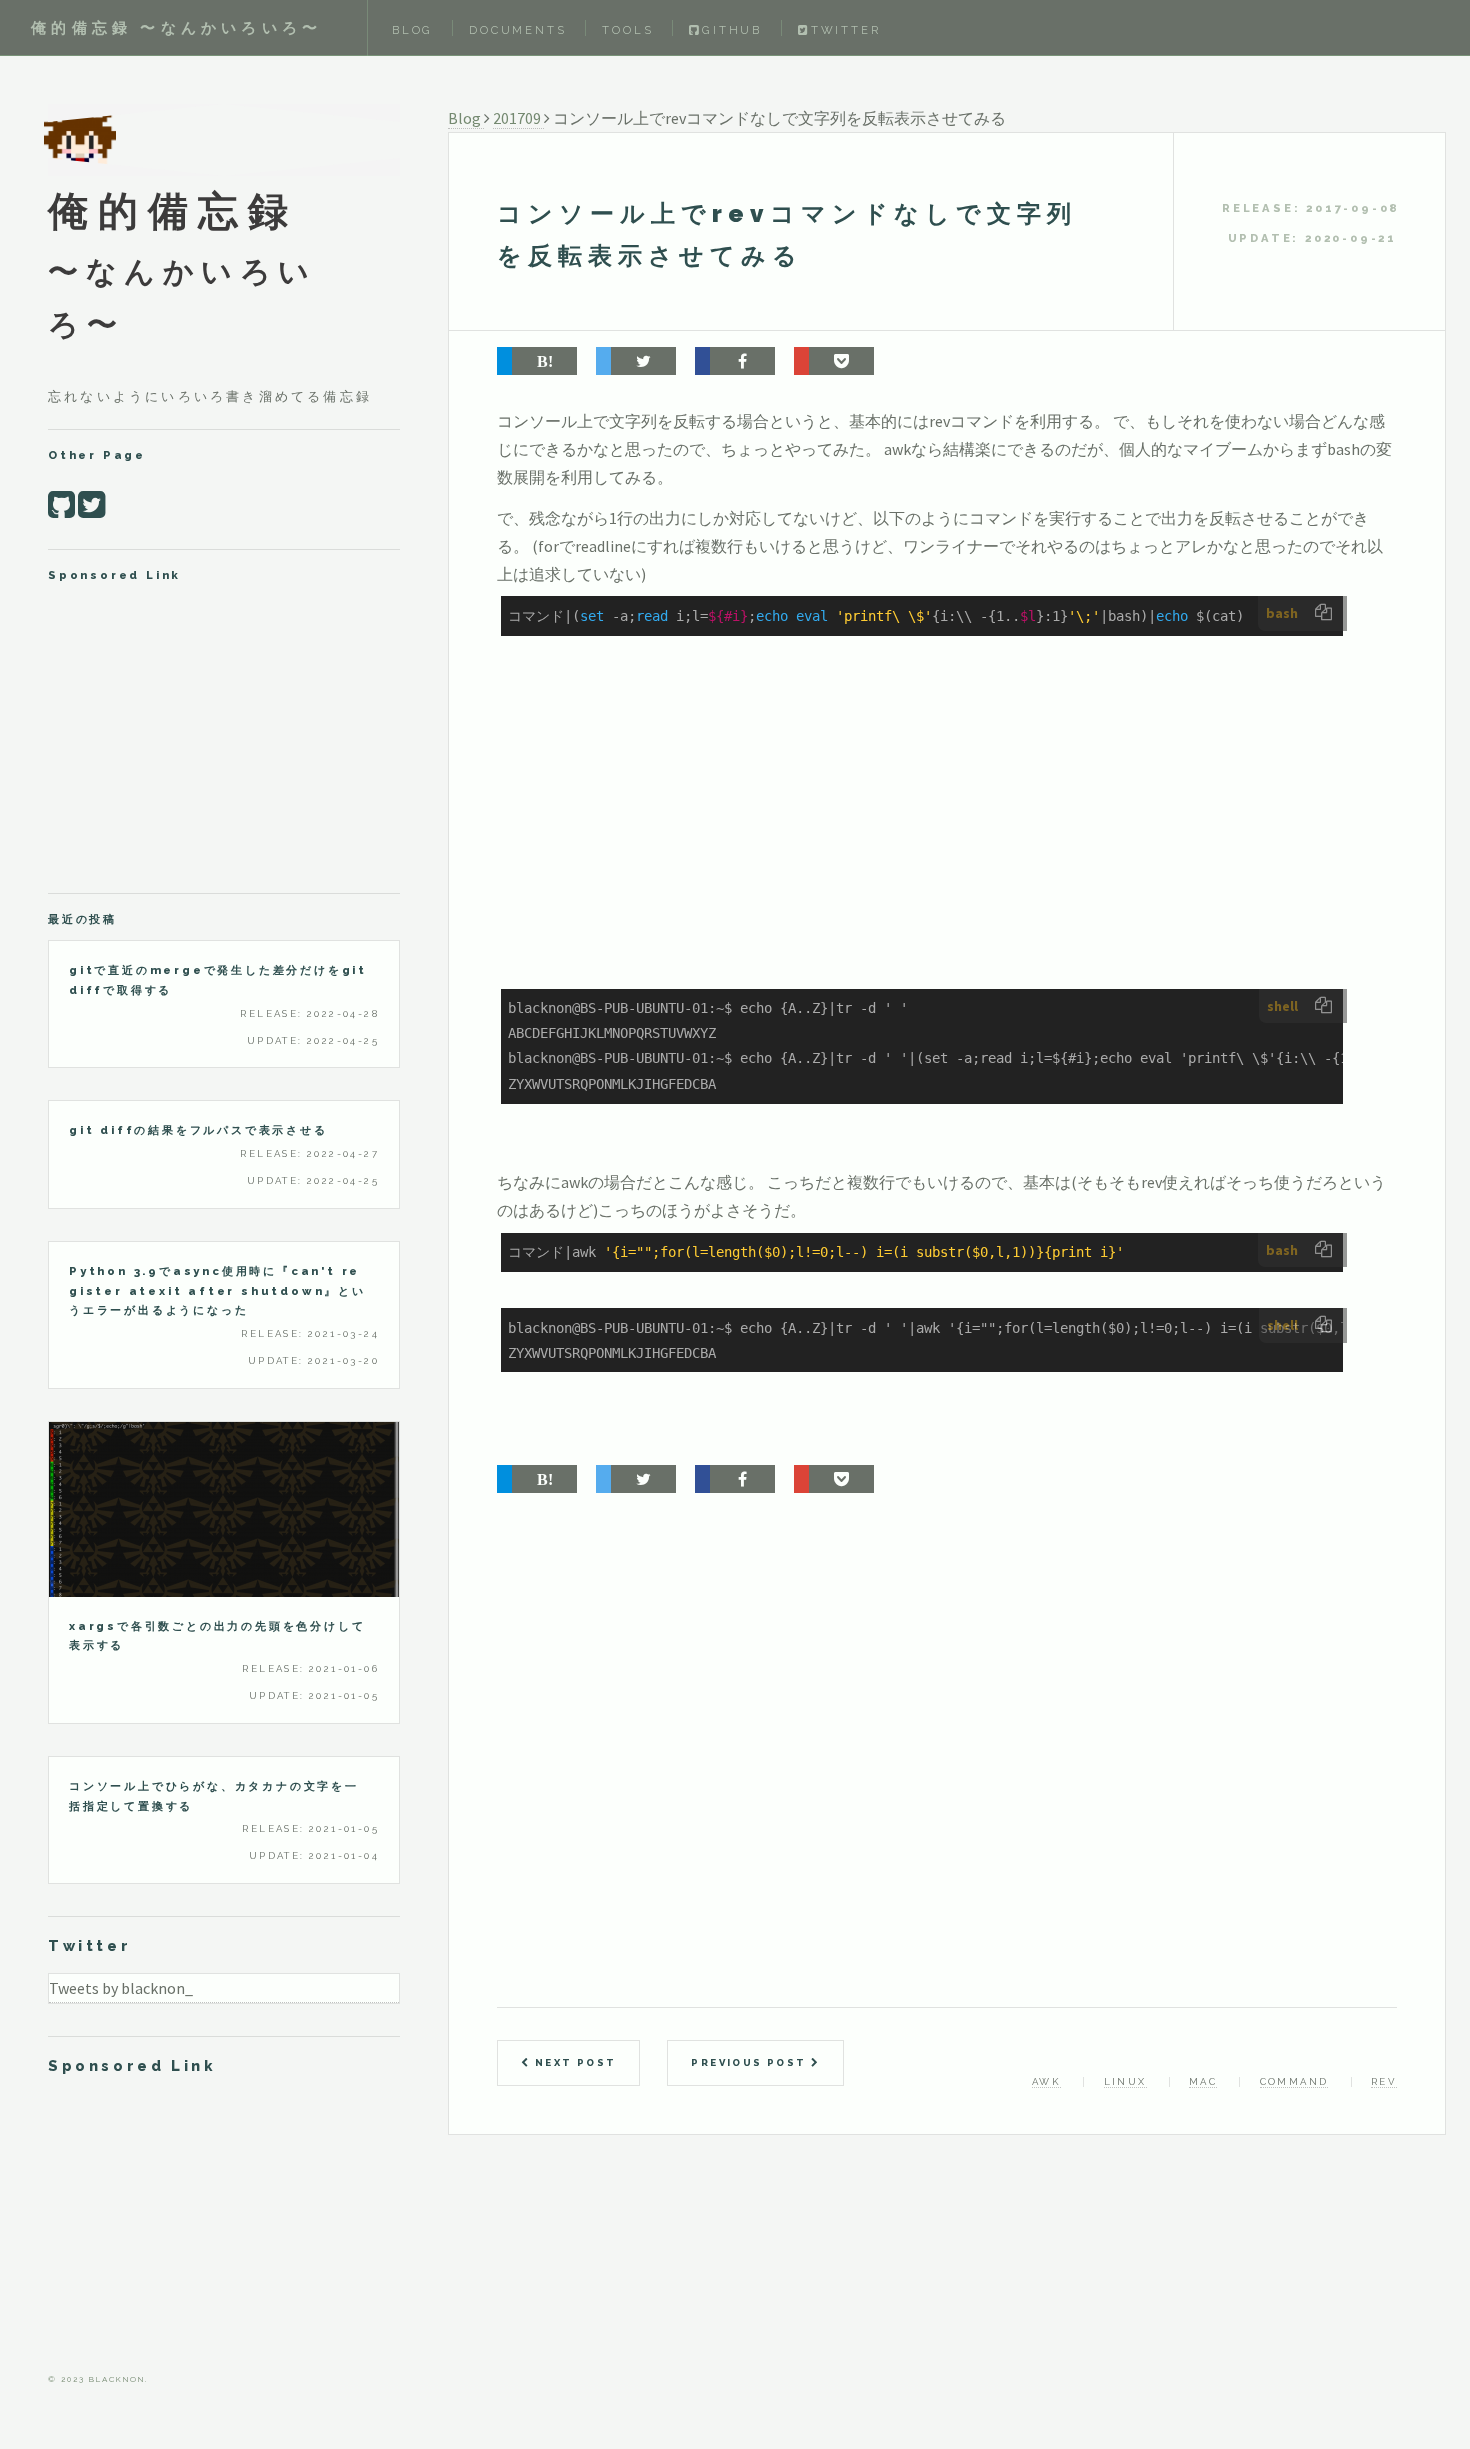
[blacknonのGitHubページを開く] (61, 505)
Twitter (845, 30)
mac (1203, 2081)
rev (1384, 2081)
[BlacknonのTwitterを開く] (91, 505)
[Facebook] (735, 361)
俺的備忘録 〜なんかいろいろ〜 (176, 27)
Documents (517, 30)
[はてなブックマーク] (537, 361)
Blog (412, 30)
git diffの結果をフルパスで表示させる (198, 1130)
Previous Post (751, 2062)
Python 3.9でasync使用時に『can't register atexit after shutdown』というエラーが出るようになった (217, 1290)
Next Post (573, 2062)
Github (732, 30)
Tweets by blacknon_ (121, 1988)
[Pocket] (834, 361)
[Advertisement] (947, 840)
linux (1125, 2081)
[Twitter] (636, 361)
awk (1046, 2081)
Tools (627, 30)
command (1294, 2081)
